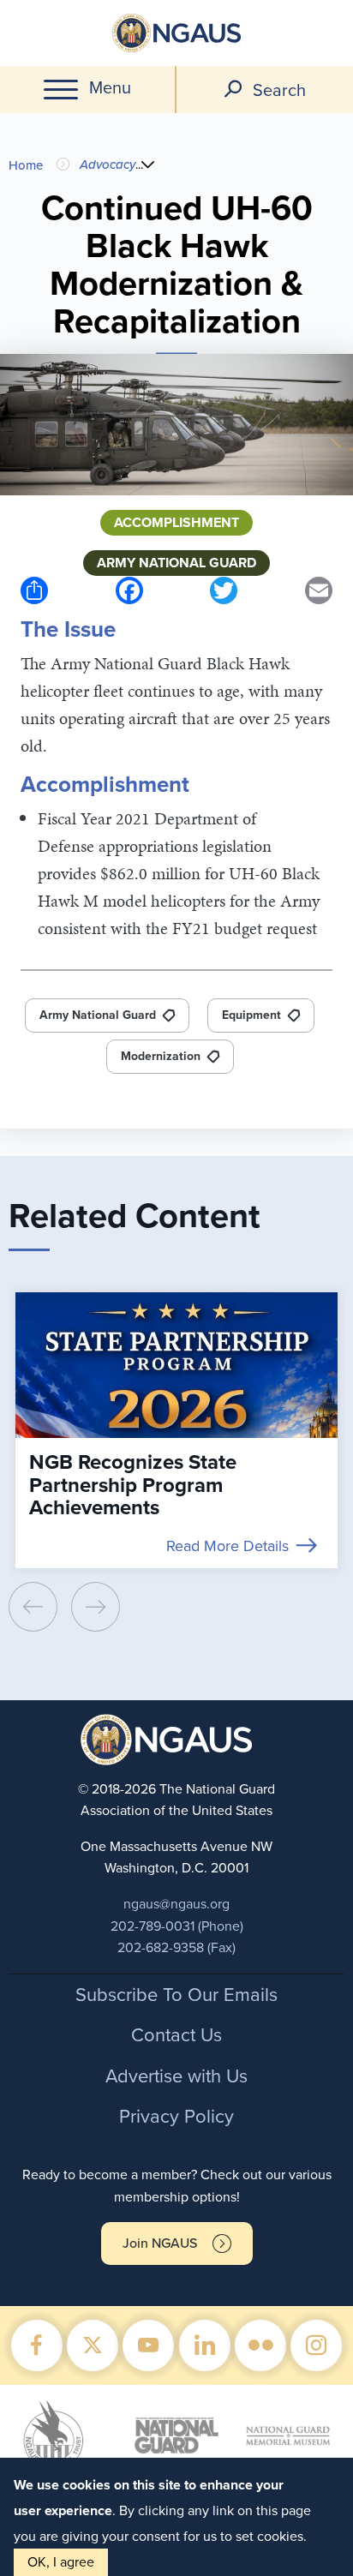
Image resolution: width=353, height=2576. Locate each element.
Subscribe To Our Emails (176, 1995)
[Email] (319, 590)
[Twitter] (224, 590)
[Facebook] (129, 590)
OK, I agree (61, 2562)
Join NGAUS (160, 2244)
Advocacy (108, 165)
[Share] (34, 590)
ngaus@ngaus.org (176, 1904)
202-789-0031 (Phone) (177, 1926)
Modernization (161, 1056)
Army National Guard (98, 1015)
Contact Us (176, 2035)
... (139, 164)
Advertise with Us (176, 2076)
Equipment (251, 1015)
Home (26, 165)
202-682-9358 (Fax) (176, 1948)
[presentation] (33, 1607)
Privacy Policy (176, 2117)
